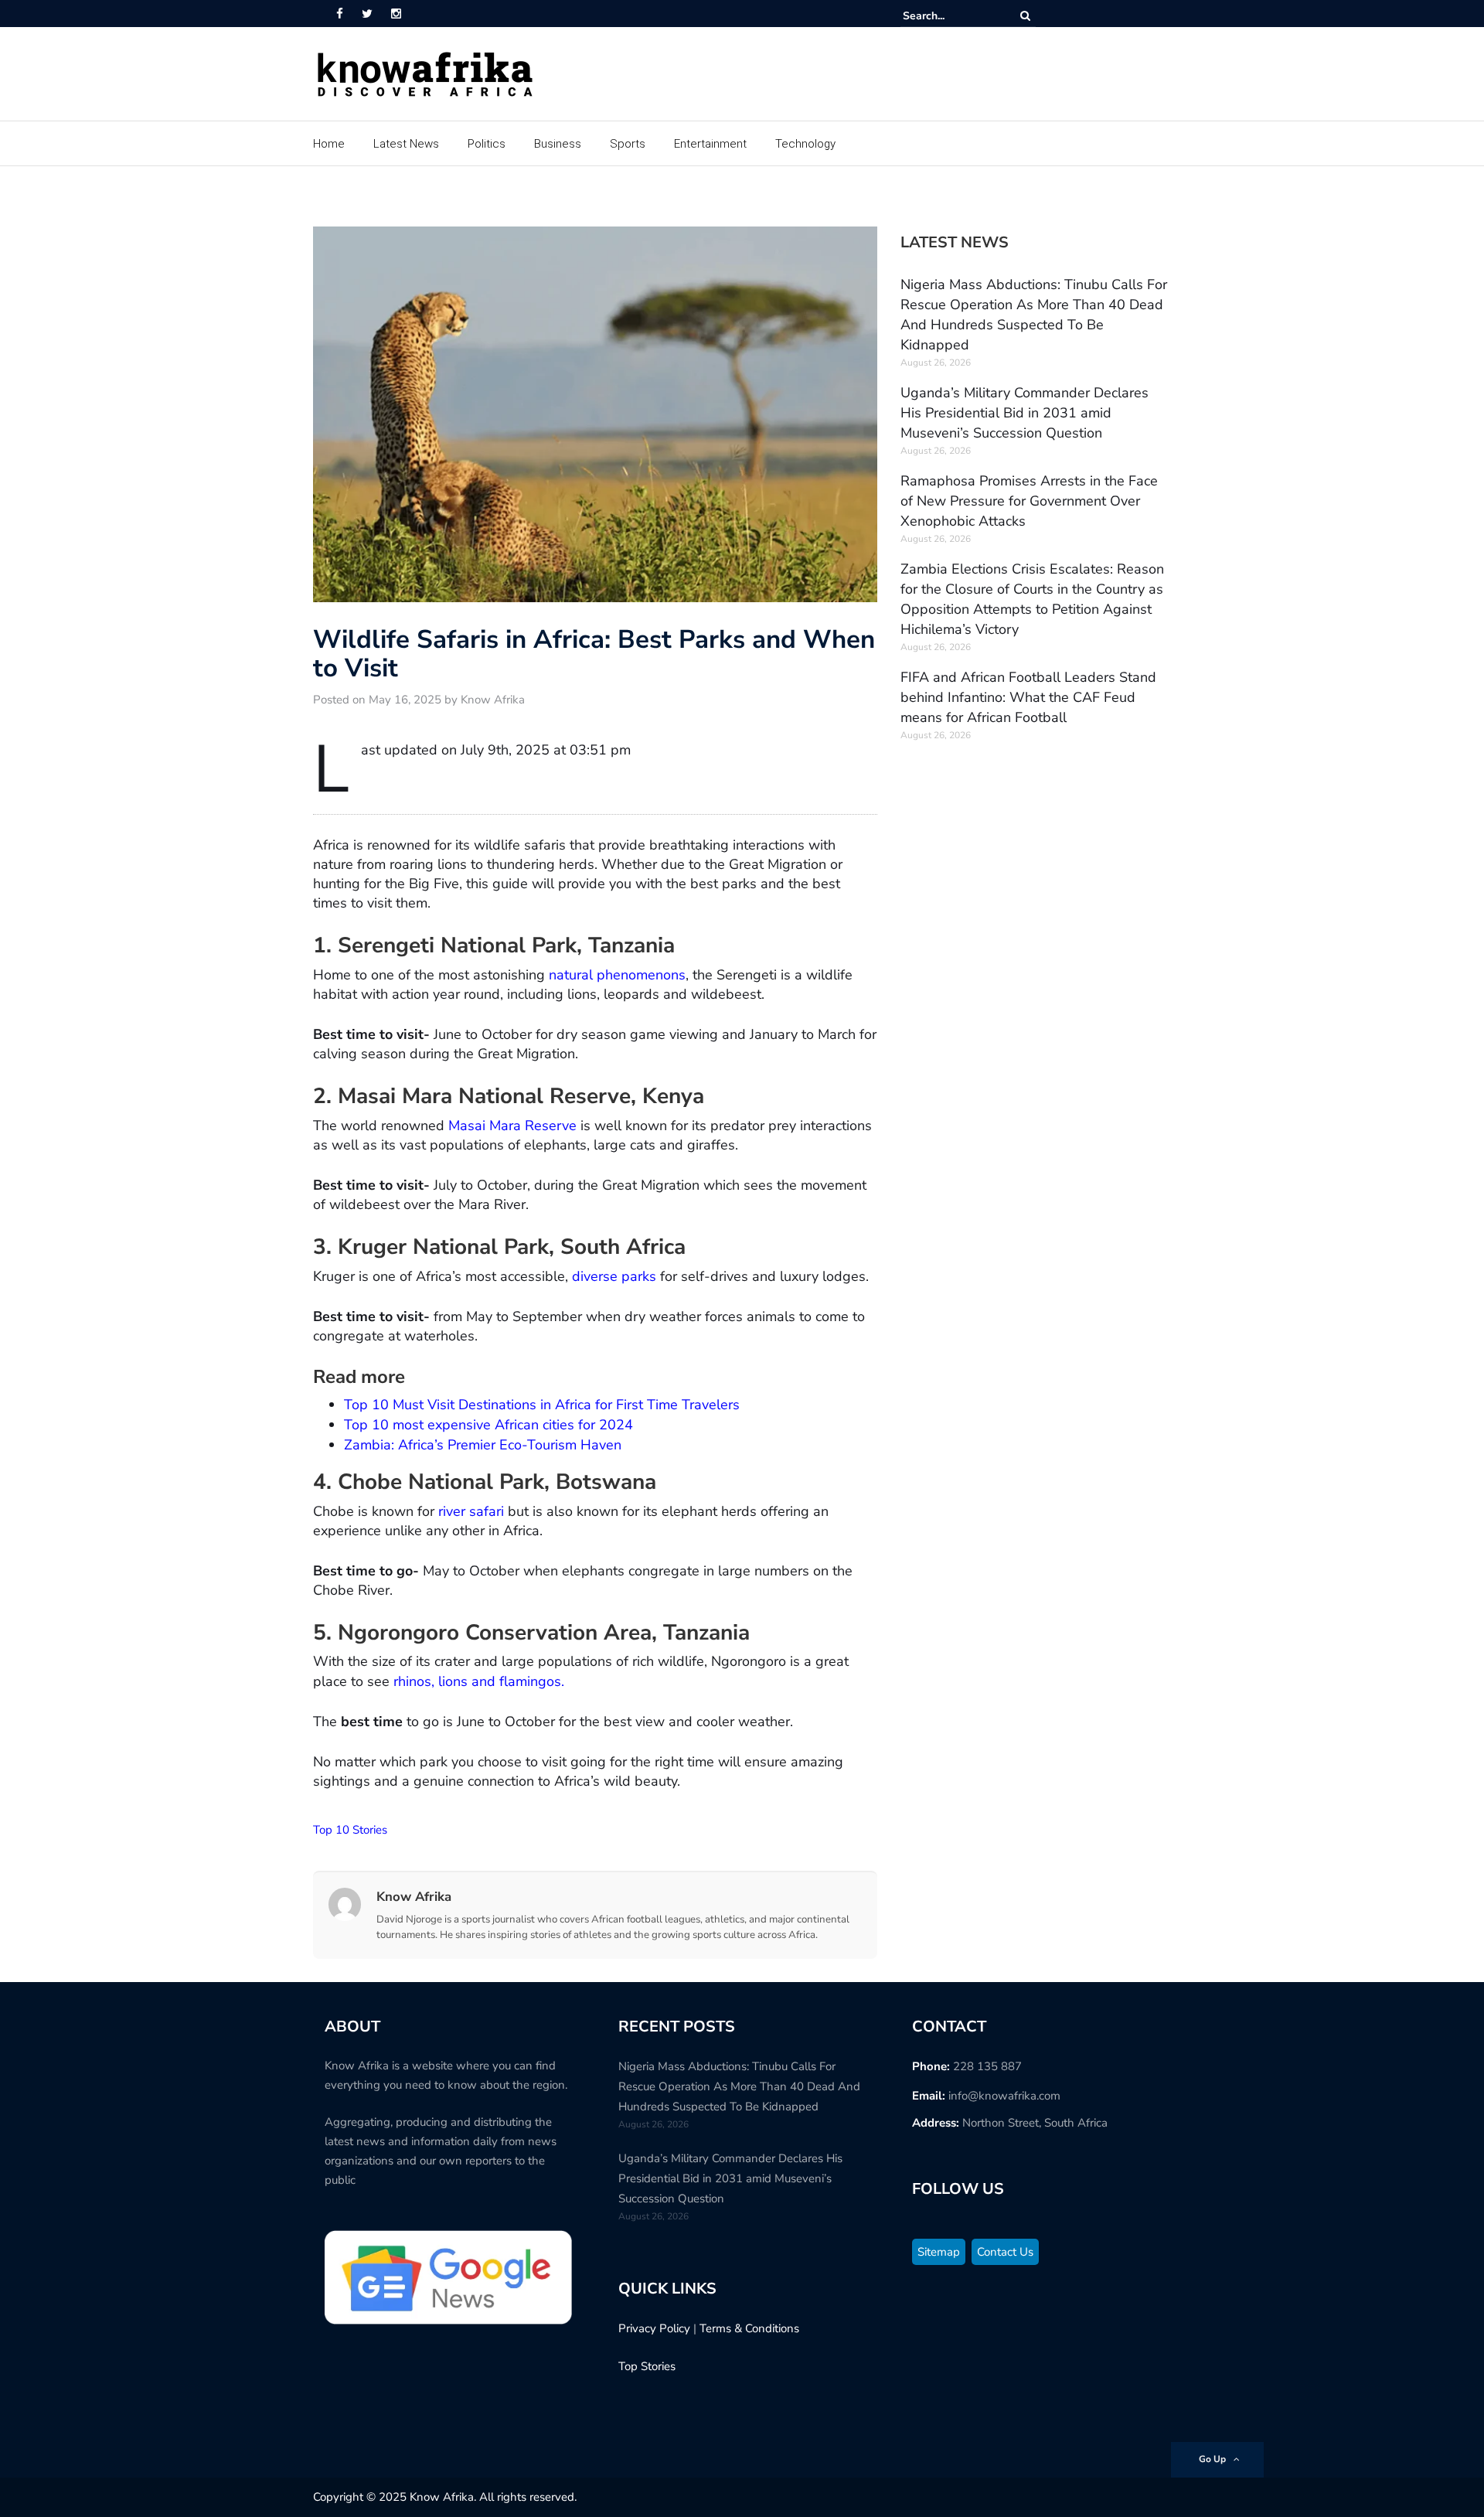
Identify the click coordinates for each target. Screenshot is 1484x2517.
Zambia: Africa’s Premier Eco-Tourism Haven (483, 1445)
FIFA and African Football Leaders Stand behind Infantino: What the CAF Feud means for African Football (1028, 697)
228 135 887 (987, 2066)
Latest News (406, 144)
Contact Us (1005, 2252)
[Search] (1025, 16)
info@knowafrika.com (1004, 2096)
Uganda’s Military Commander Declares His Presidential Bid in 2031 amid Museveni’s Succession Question (1025, 413)
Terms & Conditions (749, 2328)
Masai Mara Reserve (512, 1126)
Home (329, 144)
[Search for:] (950, 16)
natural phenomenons (617, 975)
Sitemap (939, 2252)
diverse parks (612, 1276)
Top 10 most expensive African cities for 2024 (488, 1425)
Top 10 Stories (350, 1830)
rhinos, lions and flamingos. (477, 1681)
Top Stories (647, 2366)
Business (558, 144)
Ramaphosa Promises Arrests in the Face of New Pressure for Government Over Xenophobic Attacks (1029, 501)
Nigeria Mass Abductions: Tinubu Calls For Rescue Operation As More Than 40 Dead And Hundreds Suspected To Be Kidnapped (739, 2086)
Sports (628, 144)
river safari (471, 1511)
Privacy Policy (654, 2328)
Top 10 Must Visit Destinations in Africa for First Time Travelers (542, 1405)
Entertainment (710, 144)
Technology (805, 144)
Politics (487, 144)
